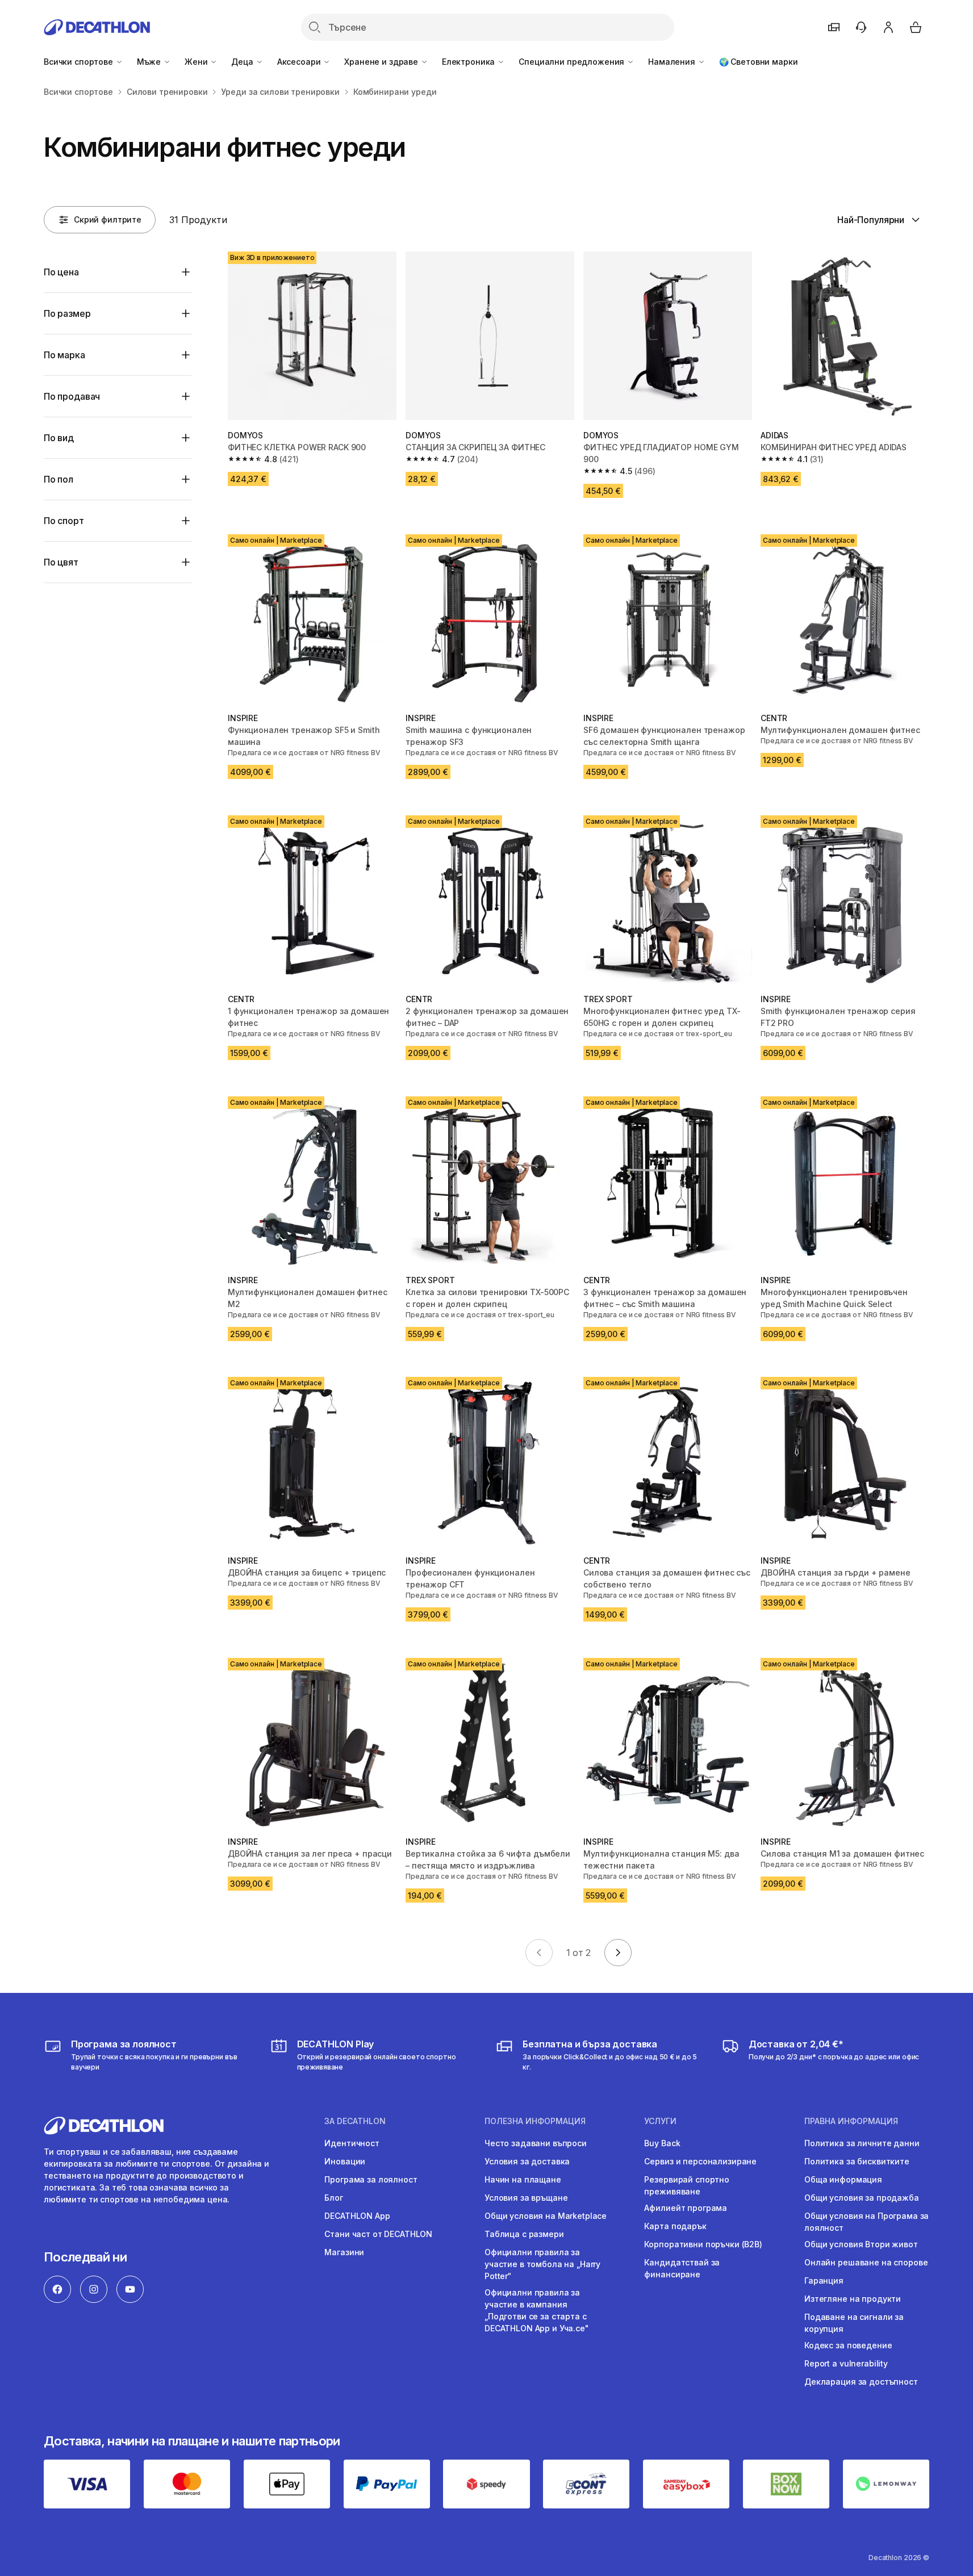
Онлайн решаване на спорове (866, 2262)
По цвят (61, 562)
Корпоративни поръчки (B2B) (703, 2244)
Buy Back (662, 2143)
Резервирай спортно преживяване (686, 2185)
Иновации (345, 2161)
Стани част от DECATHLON (378, 2234)
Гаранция (824, 2280)
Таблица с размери (524, 2234)
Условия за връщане (526, 2198)
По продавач (72, 396)
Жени (197, 62)
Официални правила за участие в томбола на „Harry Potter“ (542, 2264)
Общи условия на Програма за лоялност (866, 2222)
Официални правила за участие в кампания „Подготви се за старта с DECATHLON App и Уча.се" (537, 2310)
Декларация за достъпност (861, 2382)
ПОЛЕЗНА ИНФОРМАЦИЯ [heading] (535, 2121)
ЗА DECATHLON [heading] (355, 2121)
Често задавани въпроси (536, 2143)
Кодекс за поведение (848, 2345)
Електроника (469, 62)
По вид (59, 438)
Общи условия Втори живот (861, 2244)
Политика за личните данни (862, 2143)
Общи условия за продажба (862, 2198)
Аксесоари (300, 62)
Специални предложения (573, 62)
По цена (61, 272)
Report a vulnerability (846, 2363)
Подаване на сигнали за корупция (854, 2323)
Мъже (150, 62)
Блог (333, 2198)
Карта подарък (675, 2226)
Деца (243, 62)
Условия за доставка (527, 2161)
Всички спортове (80, 62)
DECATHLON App (357, 2216)
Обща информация (843, 2179)
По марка (64, 355)
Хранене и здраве (382, 62)
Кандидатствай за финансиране (682, 2268)
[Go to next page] (618, 1953)
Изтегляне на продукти (853, 2299)
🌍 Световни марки (759, 62)
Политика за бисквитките (857, 2161)
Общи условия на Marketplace (546, 2216)
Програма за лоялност (371, 2179)
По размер (67, 313)
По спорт (64, 521)
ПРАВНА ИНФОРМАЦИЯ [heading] (851, 2121)
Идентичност (352, 2143)
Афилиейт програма (686, 2208)
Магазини (344, 2252)
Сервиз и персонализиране (700, 2161)
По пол (59, 479)
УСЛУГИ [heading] (660, 2121)
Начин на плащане (523, 2179)
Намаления (673, 62)
